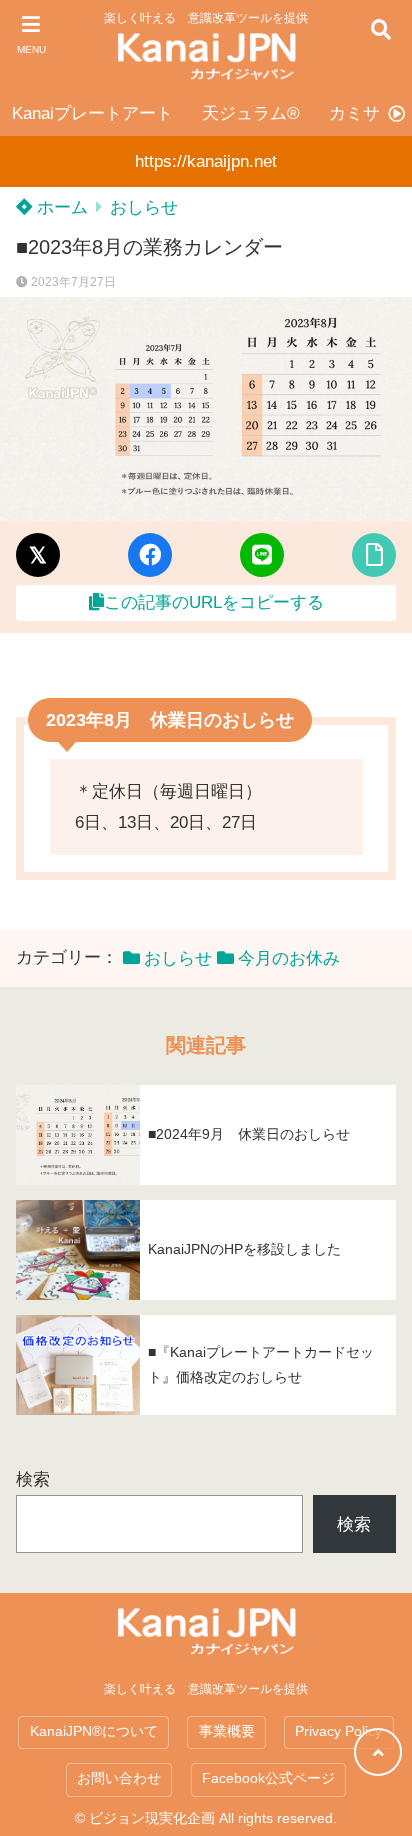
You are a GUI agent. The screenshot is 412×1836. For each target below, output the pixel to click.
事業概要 (227, 1731)
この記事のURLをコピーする (214, 602)
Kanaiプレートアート (92, 113)
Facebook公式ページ (268, 1778)
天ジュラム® (251, 113)
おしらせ (144, 207)
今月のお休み (289, 958)
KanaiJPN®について (94, 1731)
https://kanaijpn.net (206, 161)
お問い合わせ (119, 1778)
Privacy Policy (338, 1731)
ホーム (60, 207)
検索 (33, 1479)
